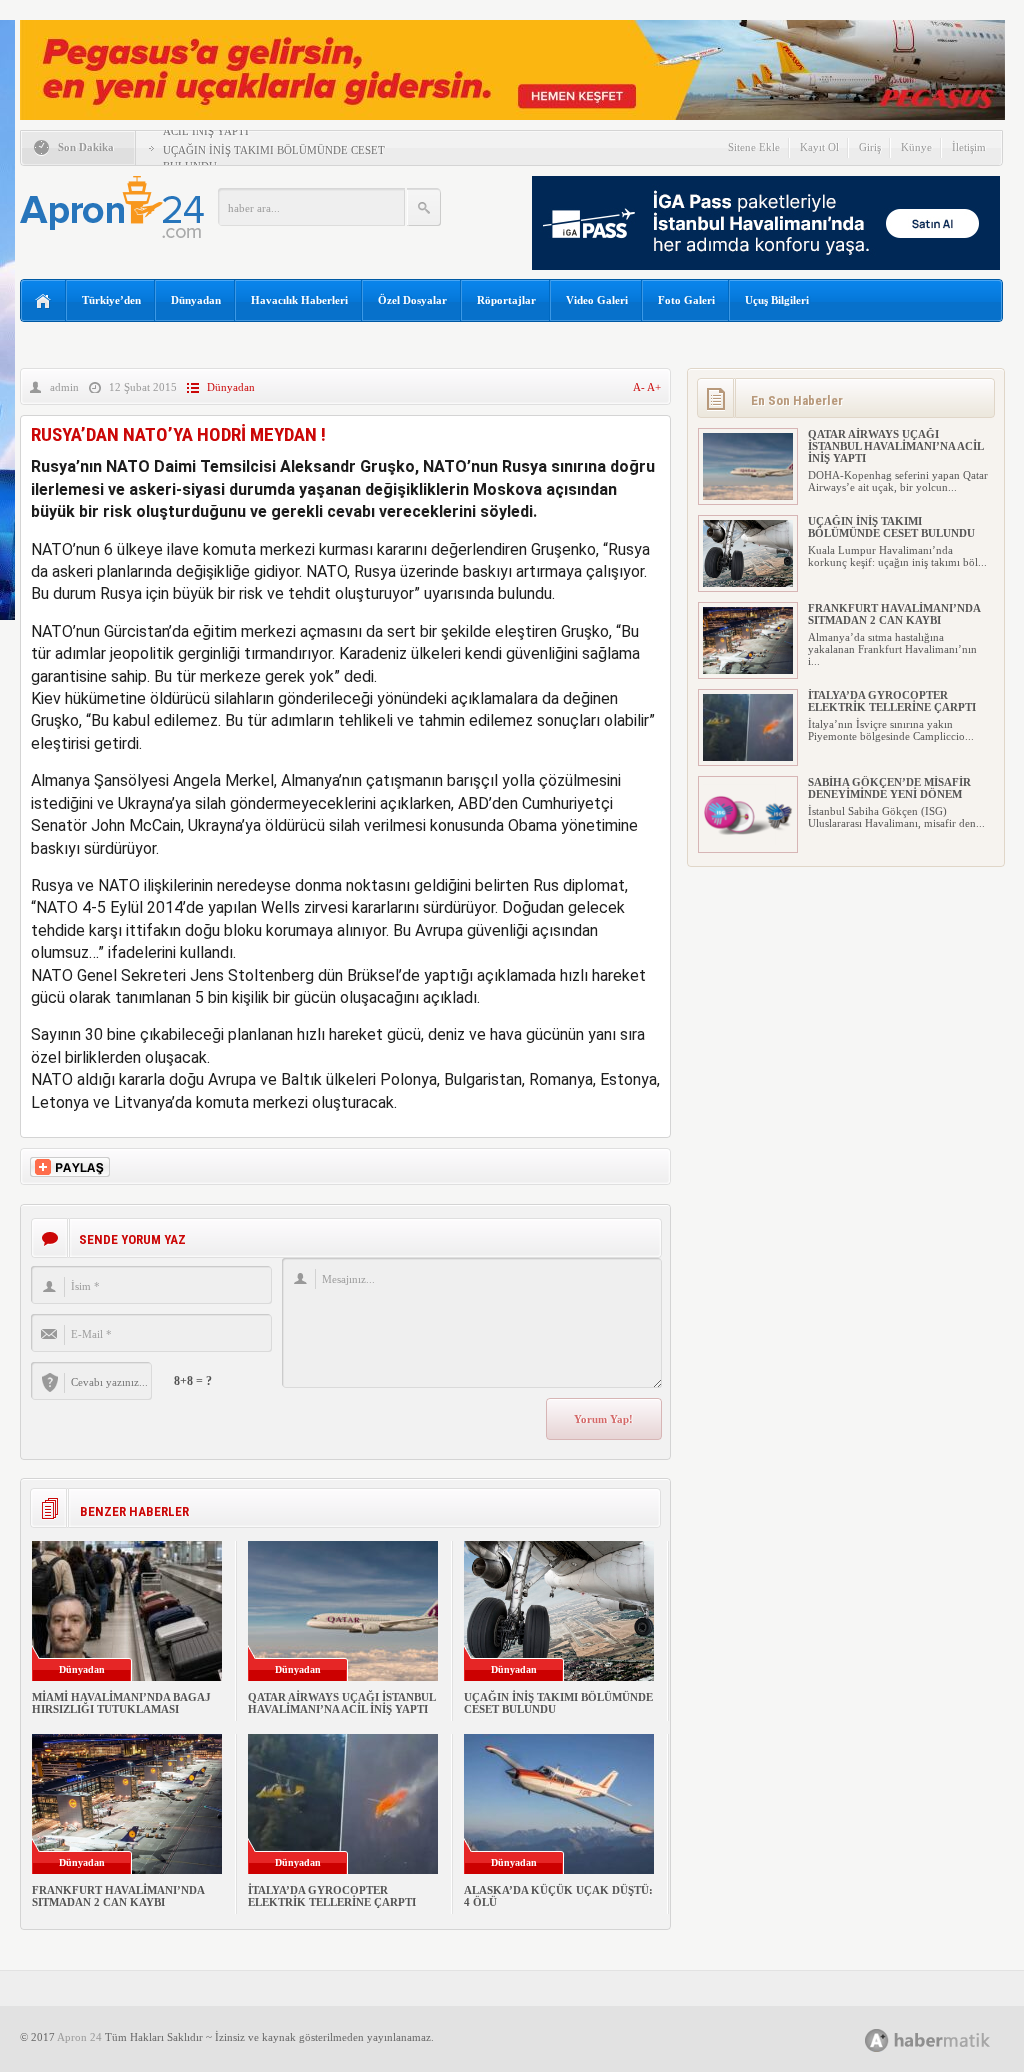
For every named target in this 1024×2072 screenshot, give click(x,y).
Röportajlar (506, 300)
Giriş (870, 147)
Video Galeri (597, 300)
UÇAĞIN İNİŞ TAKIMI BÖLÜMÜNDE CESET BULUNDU (891, 527)
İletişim (969, 147)
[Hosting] (877, 2040)
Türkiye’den (111, 300)
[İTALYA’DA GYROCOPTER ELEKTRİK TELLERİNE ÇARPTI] (748, 757)
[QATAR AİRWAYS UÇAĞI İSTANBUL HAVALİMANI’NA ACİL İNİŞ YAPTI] (748, 496)
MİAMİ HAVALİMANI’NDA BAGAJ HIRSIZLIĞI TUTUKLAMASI (121, 1703)
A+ (654, 387)
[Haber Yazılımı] (949, 2039)
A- (640, 387)
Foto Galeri (686, 300)
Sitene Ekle (754, 147)
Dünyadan (196, 300)
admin (64, 387)
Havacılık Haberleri (299, 300)
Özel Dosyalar (412, 300)
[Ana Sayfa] (43, 301)
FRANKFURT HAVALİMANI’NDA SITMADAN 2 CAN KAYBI (118, 1896)
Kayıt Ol (819, 147)
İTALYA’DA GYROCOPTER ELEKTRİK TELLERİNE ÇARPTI (332, 1896)
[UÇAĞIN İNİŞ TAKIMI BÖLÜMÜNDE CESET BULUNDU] (748, 583)
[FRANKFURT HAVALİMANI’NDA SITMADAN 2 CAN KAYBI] (748, 670)
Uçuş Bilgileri (777, 300)
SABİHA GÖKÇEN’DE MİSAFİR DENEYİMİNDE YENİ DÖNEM (889, 788)
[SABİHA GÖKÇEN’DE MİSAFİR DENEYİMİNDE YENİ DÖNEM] (748, 844)
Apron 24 (79, 2037)
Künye (916, 147)
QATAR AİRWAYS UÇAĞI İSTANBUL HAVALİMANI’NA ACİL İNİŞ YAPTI (341, 1703)
